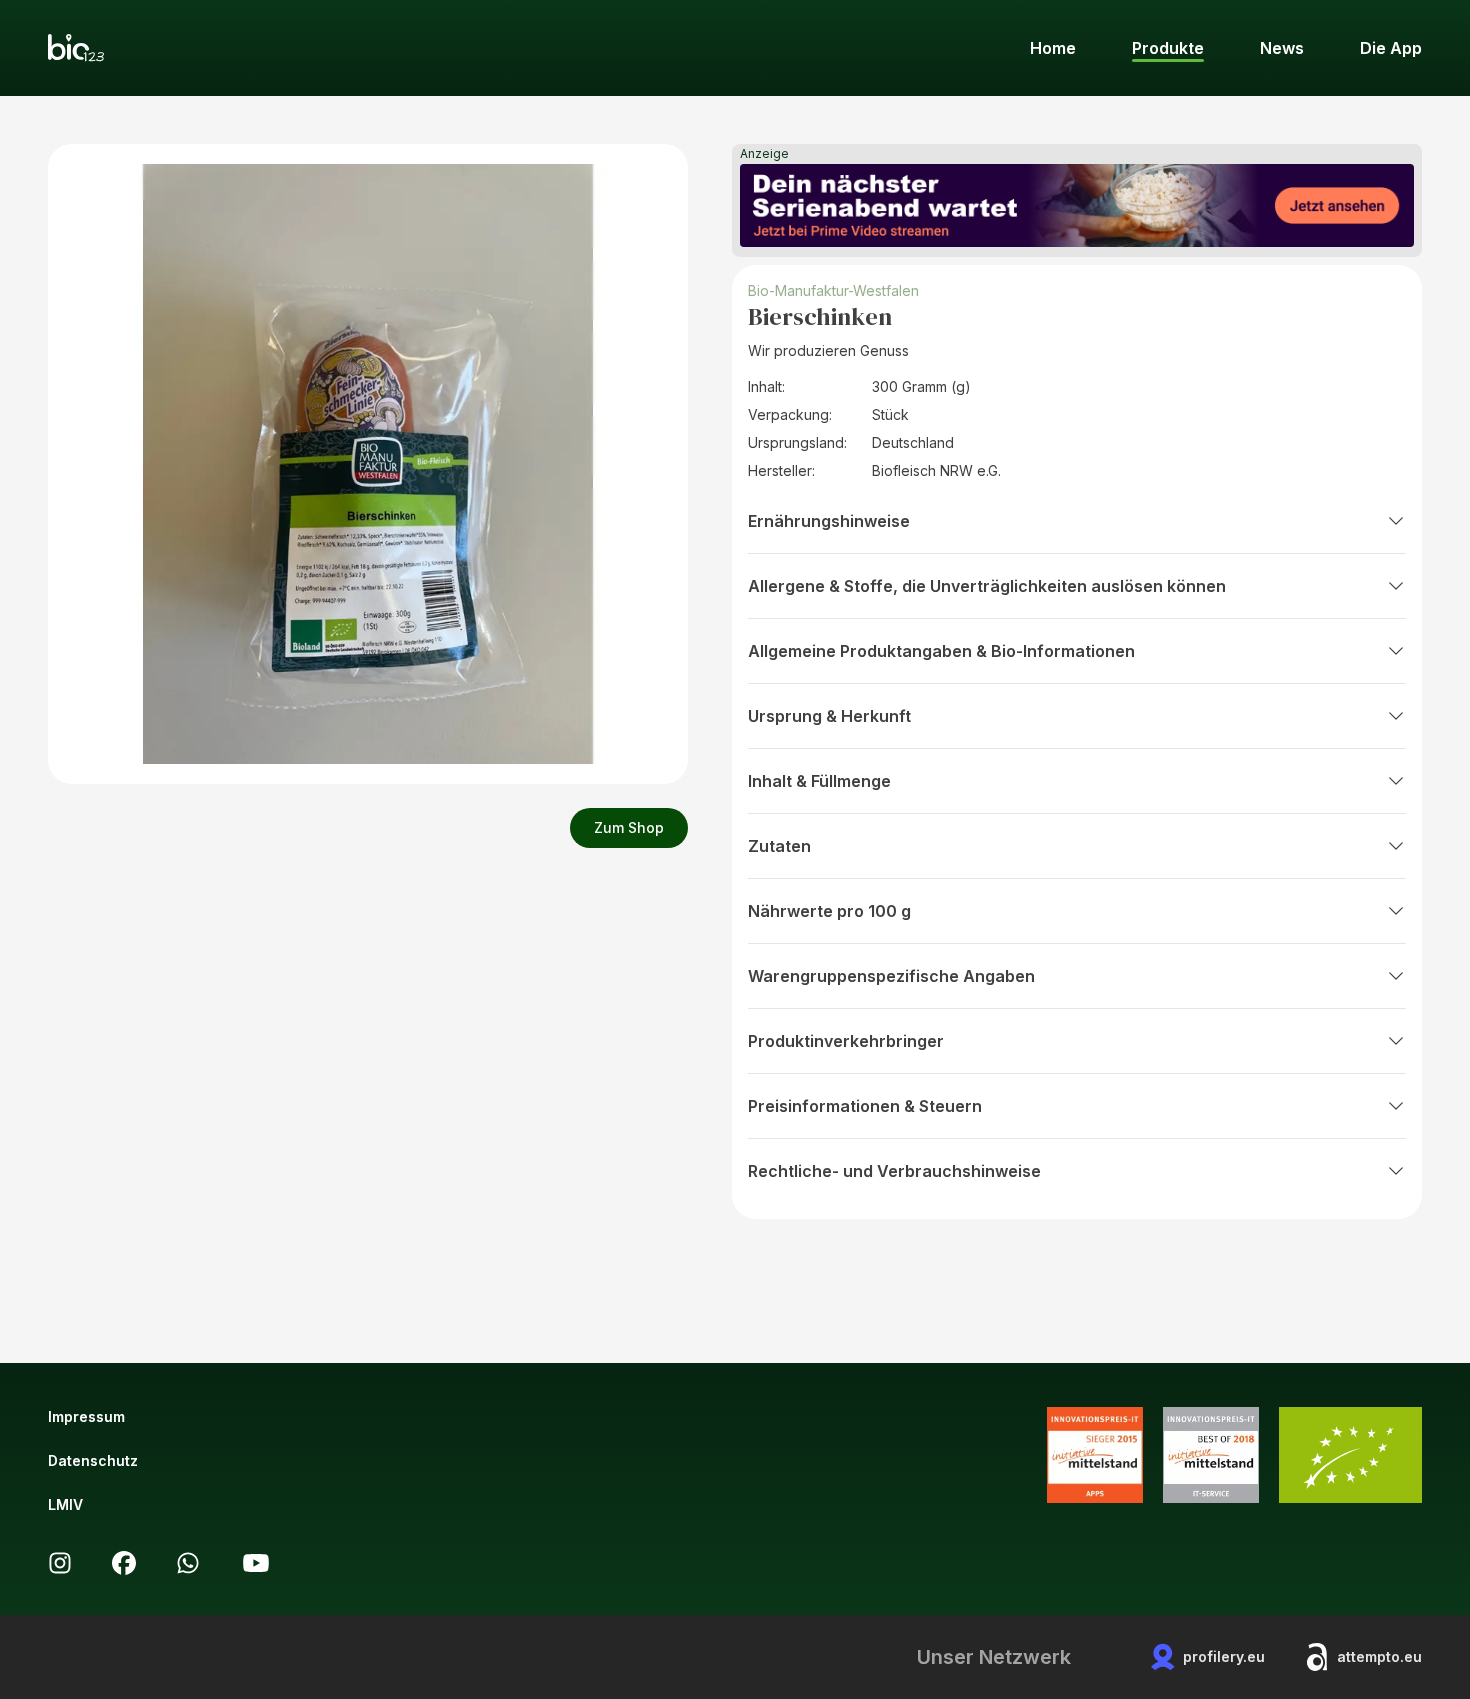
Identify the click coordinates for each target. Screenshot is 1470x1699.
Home (1053, 48)
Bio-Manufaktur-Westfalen (833, 290)
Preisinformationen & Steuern (865, 1106)
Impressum (86, 1416)
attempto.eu (1379, 1656)
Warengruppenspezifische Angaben (891, 976)
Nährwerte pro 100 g (829, 911)
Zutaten (779, 846)
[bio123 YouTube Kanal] (256, 1563)
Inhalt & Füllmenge (819, 781)
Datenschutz (93, 1460)
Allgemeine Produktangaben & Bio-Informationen (941, 651)
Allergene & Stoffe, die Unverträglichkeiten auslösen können (987, 586)
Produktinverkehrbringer (846, 1041)
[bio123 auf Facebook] (124, 1563)
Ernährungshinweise (829, 521)
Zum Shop (629, 827)
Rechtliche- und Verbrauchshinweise (894, 1171)
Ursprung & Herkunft (829, 716)
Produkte (1168, 48)
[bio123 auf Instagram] (60, 1563)
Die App (1391, 48)
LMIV (65, 1504)
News (1282, 48)
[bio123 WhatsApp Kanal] (188, 1563)
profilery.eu (1224, 1656)
